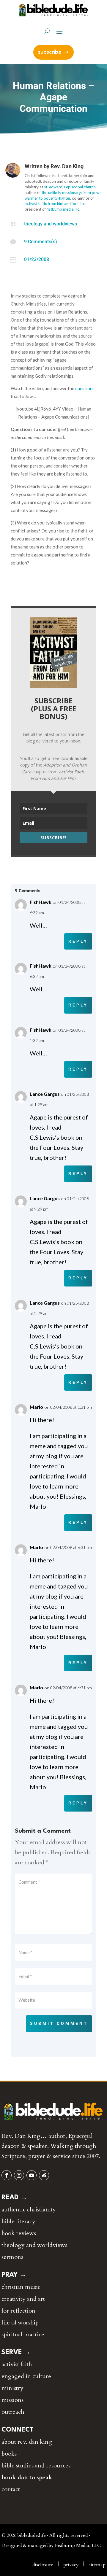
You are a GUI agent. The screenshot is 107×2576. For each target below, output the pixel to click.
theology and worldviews (51, 224)
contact (11, 2489)
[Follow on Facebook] (7, 2175)
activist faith (17, 2364)
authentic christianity (29, 2210)
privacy (71, 2565)
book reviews (19, 2233)
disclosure (43, 2565)
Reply (78, 941)
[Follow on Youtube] (32, 2175)
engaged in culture (26, 2376)
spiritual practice (23, 2334)
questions (85, 388)
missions (12, 2400)
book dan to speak (27, 2477)
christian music (21, 2287)
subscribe (50, 52)
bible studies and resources (36, 2466)
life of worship (20, 2323)
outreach (13, 2412)
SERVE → (16, 2352)
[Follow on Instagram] (19, 2175)
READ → (14, 2197)
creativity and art (23, 2299)
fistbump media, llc (63, 209)
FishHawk (41, 902)
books (9, 2454)
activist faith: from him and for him (54, 203)
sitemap (97, 2565)
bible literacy (18, 2221)
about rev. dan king (27, 2442)
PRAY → (14, 2275)
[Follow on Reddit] (44, 2175)
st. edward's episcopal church (70, 187)
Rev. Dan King (67, 166)
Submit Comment (59, 2023)
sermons (12, 2257)
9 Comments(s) (41, 242)
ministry (12, 2388)
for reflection (18, 2311)
